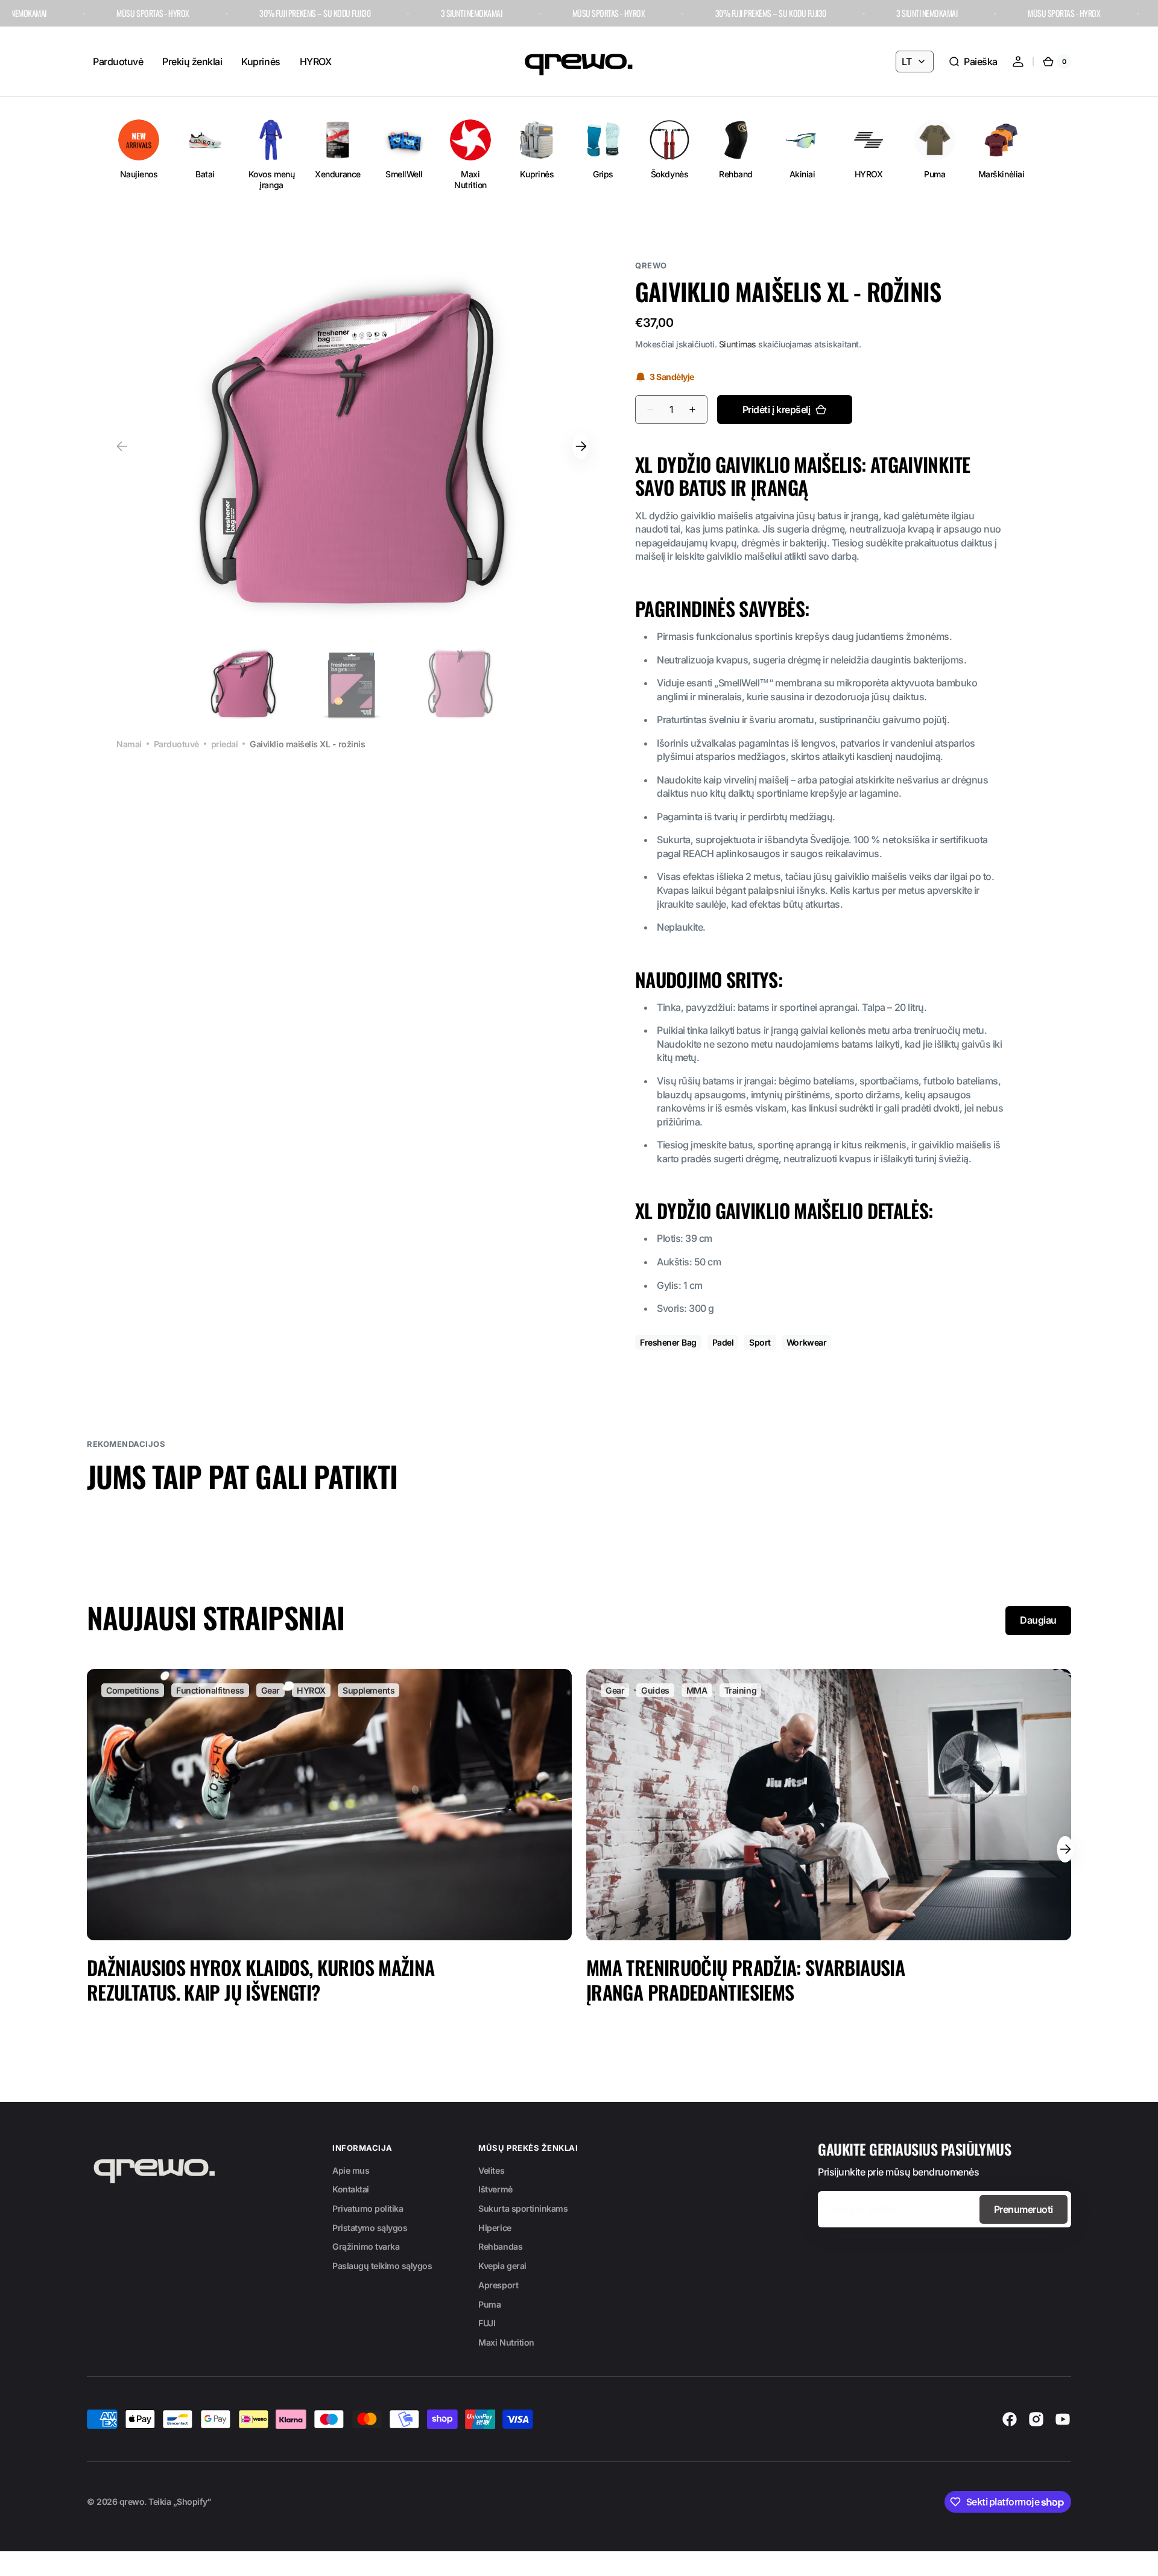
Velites (491, 2170)
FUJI (487, 2323)
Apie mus (351, 2170)
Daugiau (1038, 1620)
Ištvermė (495, 2189)
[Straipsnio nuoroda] (329, 1850)
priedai (225, 744)
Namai (129, 744)
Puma (489, 2304)
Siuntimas (738, 344)
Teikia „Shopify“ (179, 2502)
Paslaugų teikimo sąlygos (382, 2266)
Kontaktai (351, 2189)
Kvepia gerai (502, 2266)
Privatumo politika (368, 2208)
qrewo (132, 2502)
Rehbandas (500, 2246)
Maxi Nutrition (506, 2342)
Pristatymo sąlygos (370, 2228)
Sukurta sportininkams (523, 2208)
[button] (973, 62)
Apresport (498, 2285)
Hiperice (495, 2228)
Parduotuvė (176, 744)
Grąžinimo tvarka (366, 2246)
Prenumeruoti (1024, 2209)
